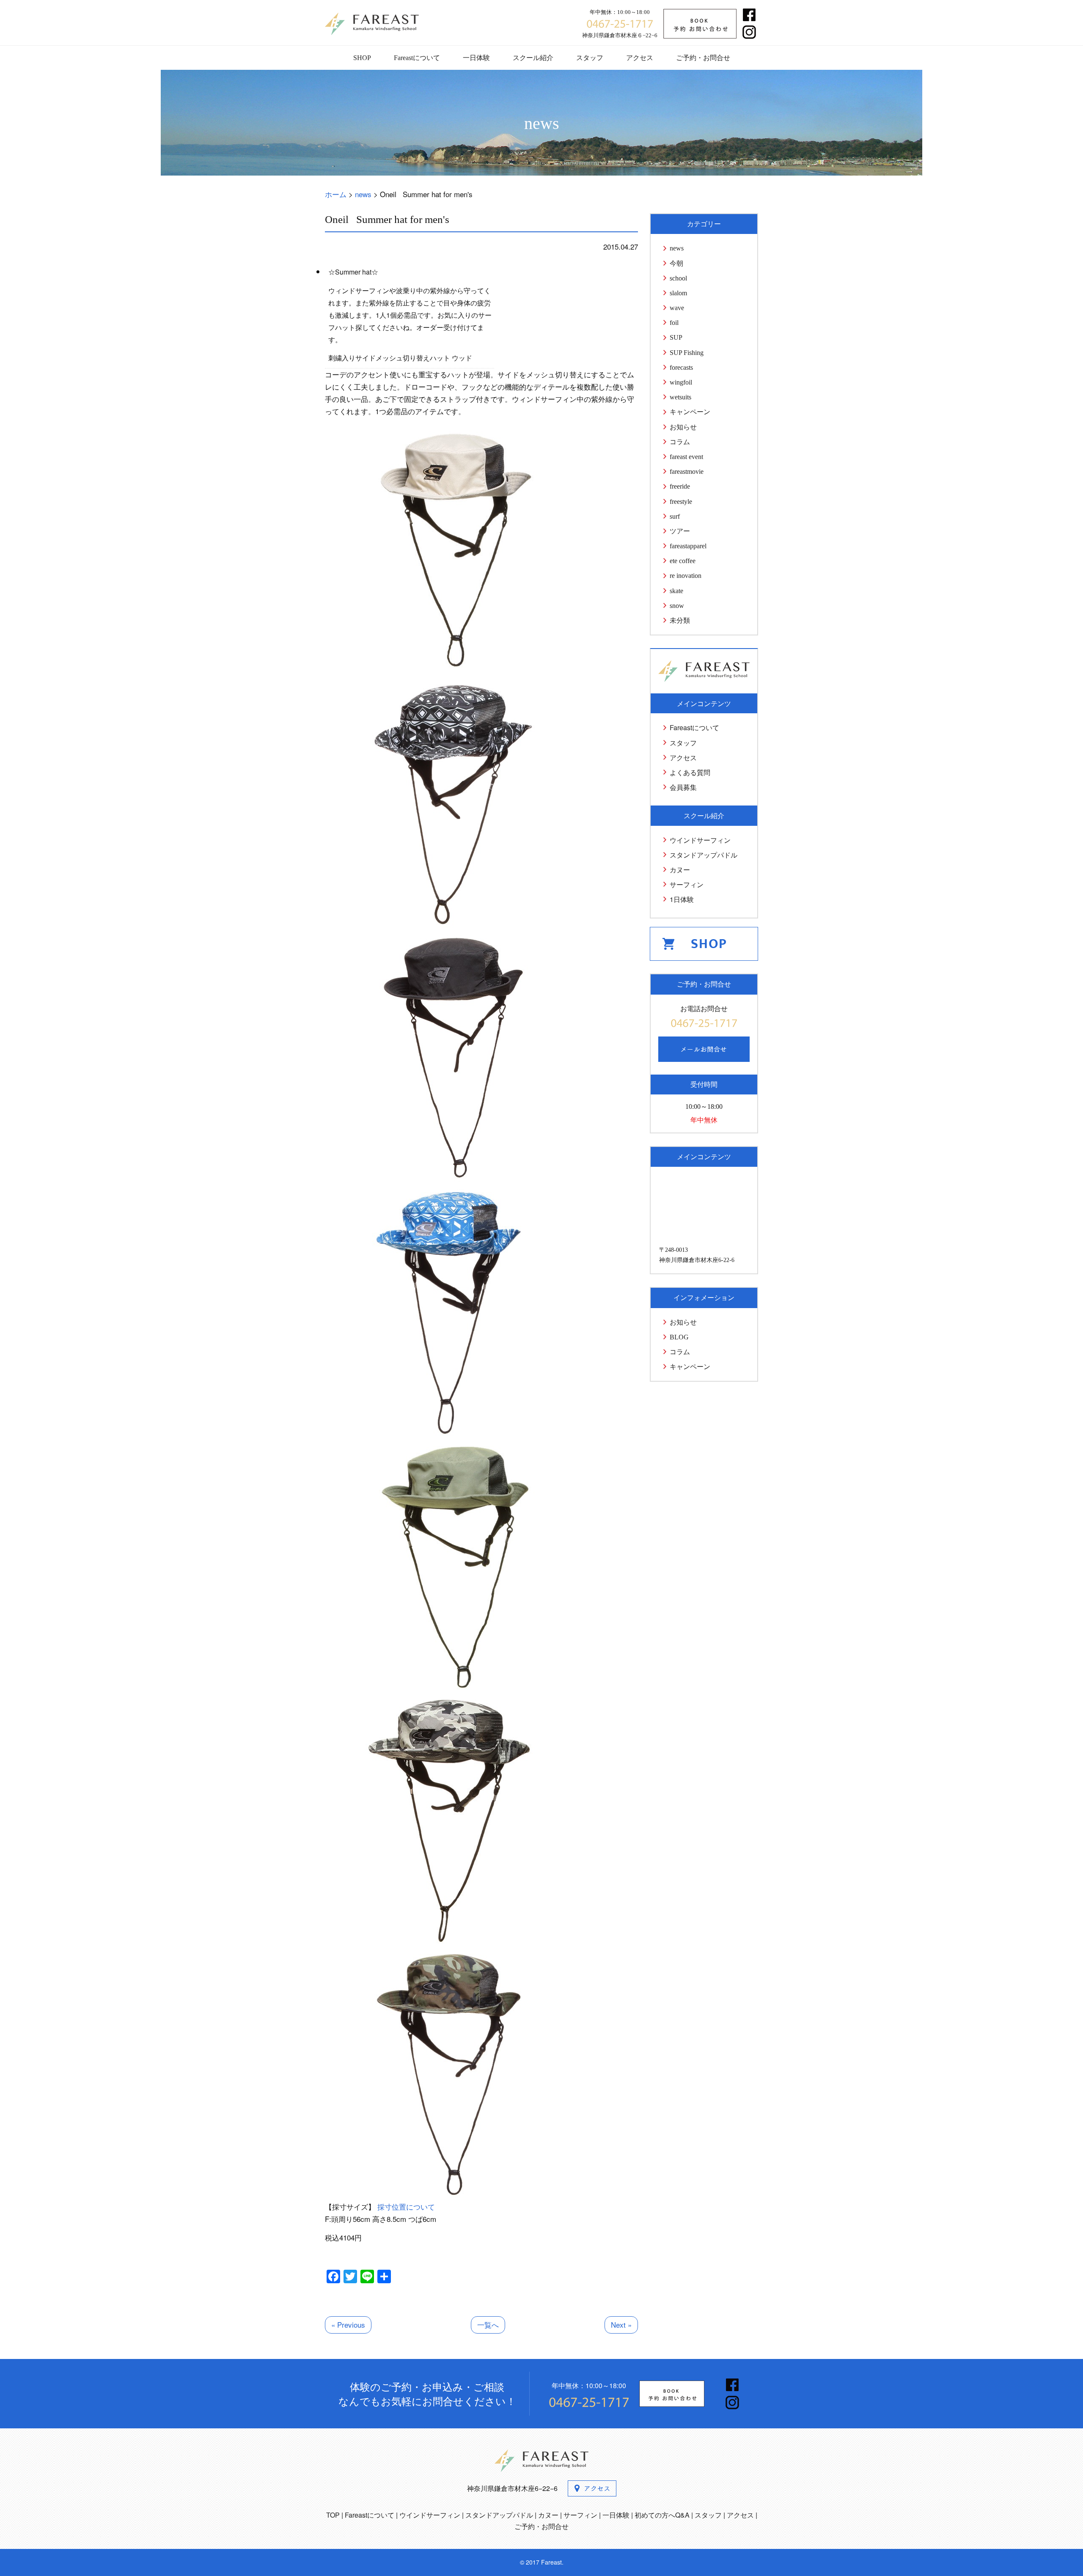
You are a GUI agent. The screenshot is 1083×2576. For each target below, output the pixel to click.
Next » (621, 2324)
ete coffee (683, 561)
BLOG (679, 1337)
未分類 (680, 620)
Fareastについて (417, 58)
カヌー (680, 870)
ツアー (680, 531)
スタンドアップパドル (704, 855)
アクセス (640, 58)
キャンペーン (690, 412)
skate (676, 591)
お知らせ (683, 427)
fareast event (686, 457)
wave (677, 308)
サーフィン (687, 884)
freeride (680, 486)
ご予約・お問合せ (703, 58)
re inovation (686, 576)
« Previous (348, 2324)
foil (674, 323)
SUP (676, 337)
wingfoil (681, 382)
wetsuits (680, 397)
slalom (678, 293)
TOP (333, 2515)
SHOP (362, 58)
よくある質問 (690, 772)
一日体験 (476, 58)
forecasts (681, 367)
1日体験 (682, 899)
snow (677, 606)
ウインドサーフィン (700, 840)
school (678, 278)
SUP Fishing (687, 353)
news (677, 248)
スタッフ (590, 58)
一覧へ (488, 2324)
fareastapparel (688, 546)
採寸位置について (406, 2206)
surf (675, 516)
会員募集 (683, 787)
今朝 (676, 263)
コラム (680, 442)
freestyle (681, 502)
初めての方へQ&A (662, 2515)
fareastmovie (687, 471)
